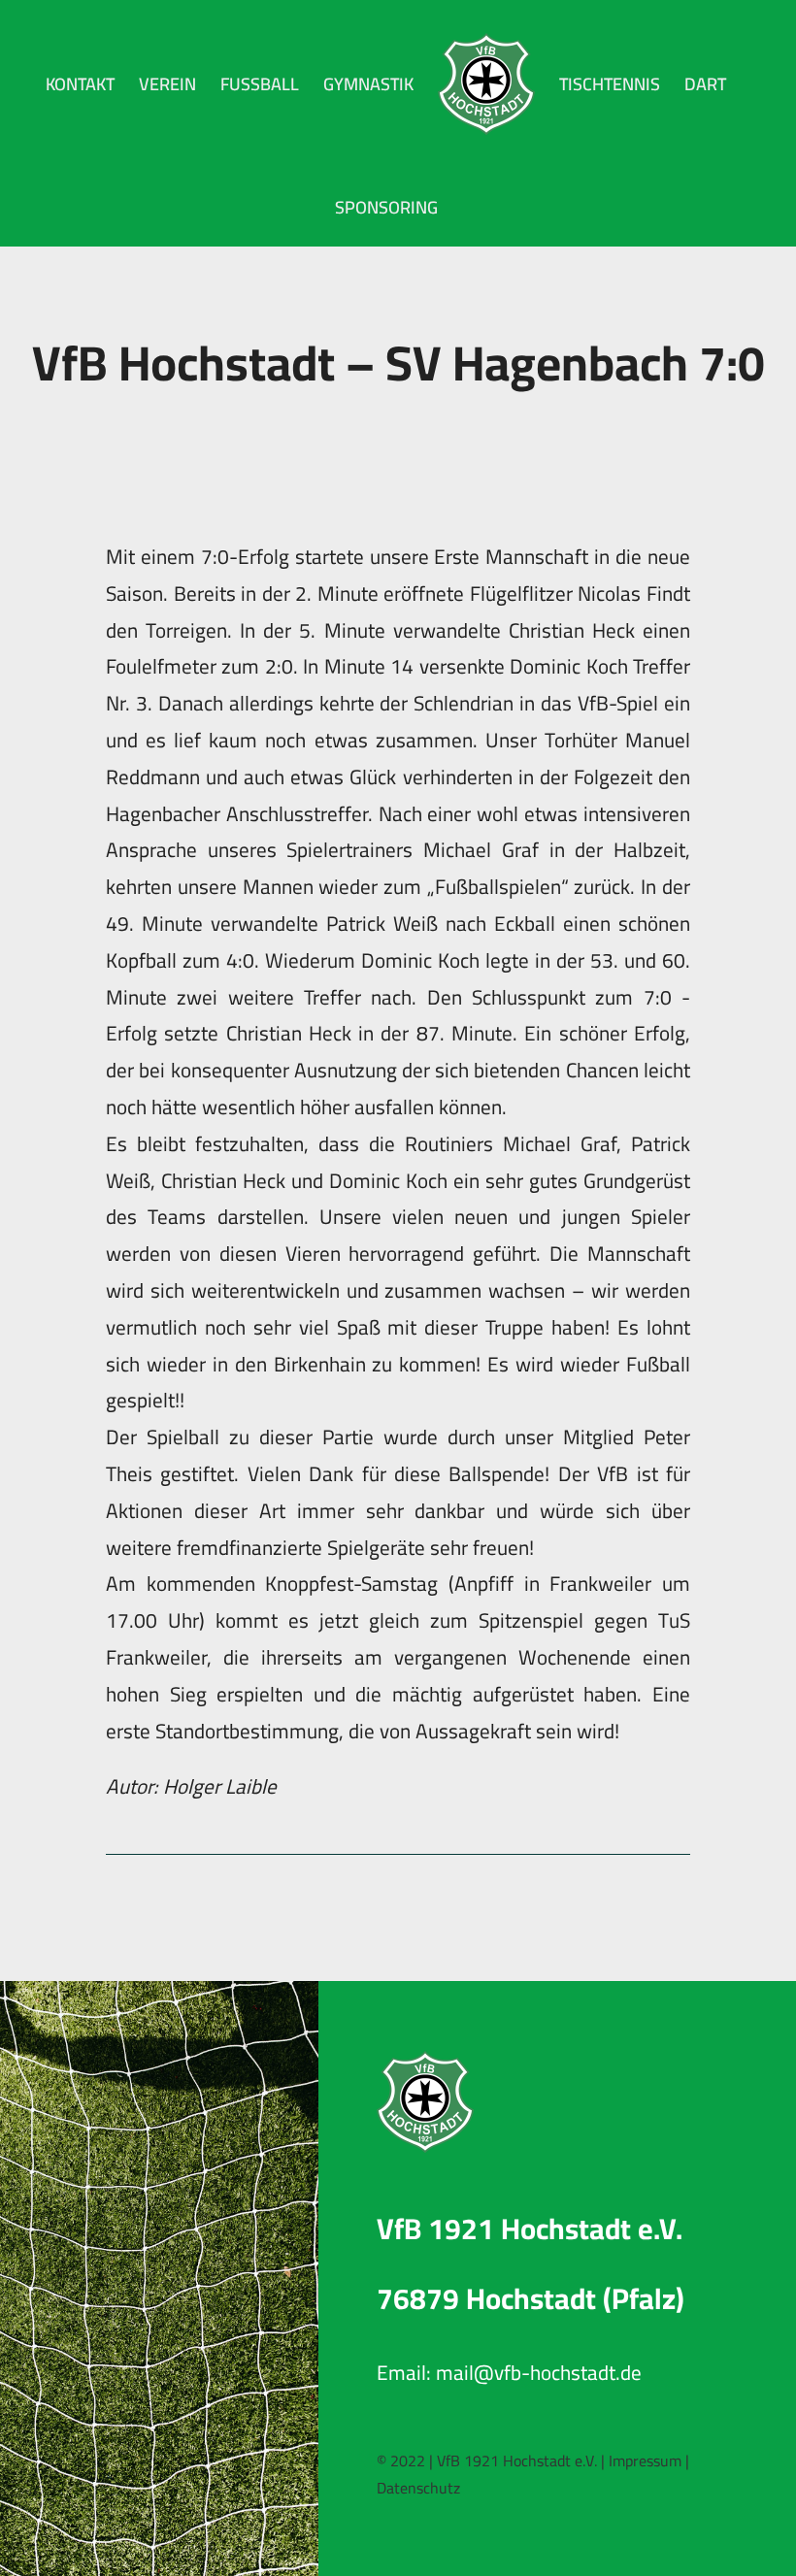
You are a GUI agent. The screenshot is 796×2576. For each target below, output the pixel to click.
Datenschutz (418, 2488)
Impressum (645, 2460)
